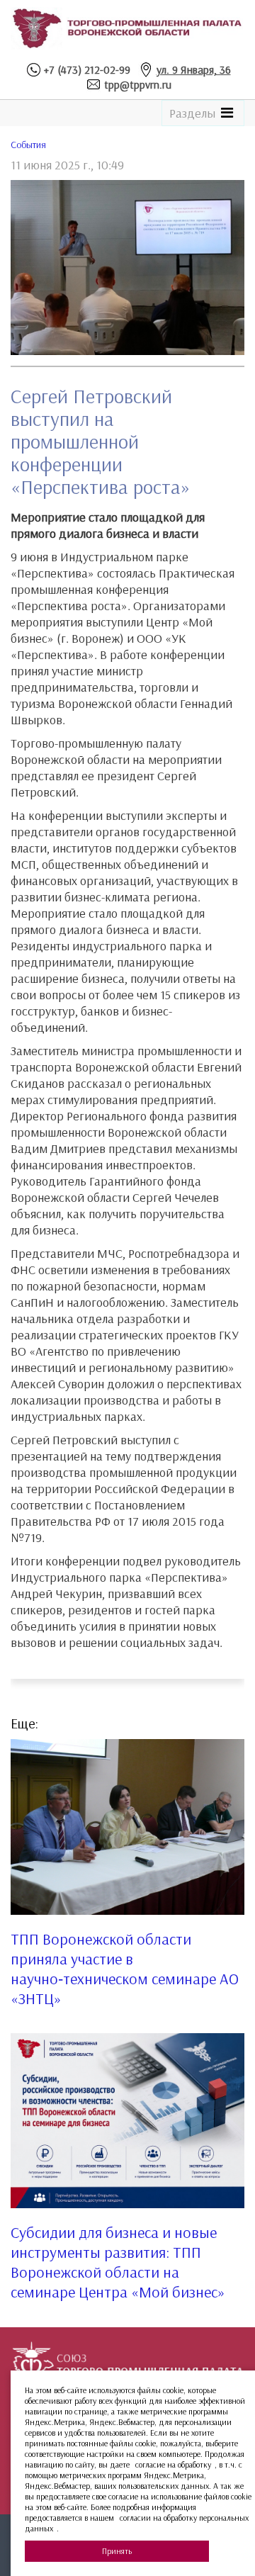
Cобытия (28, 145)
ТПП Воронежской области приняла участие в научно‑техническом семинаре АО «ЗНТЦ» (125, 1969)
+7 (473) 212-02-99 (87, 69)
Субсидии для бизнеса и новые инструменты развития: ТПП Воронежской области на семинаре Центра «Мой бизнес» (118, 2262)
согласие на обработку (173, 2464)
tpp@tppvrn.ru (138, 84)
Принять (117, 2551)
